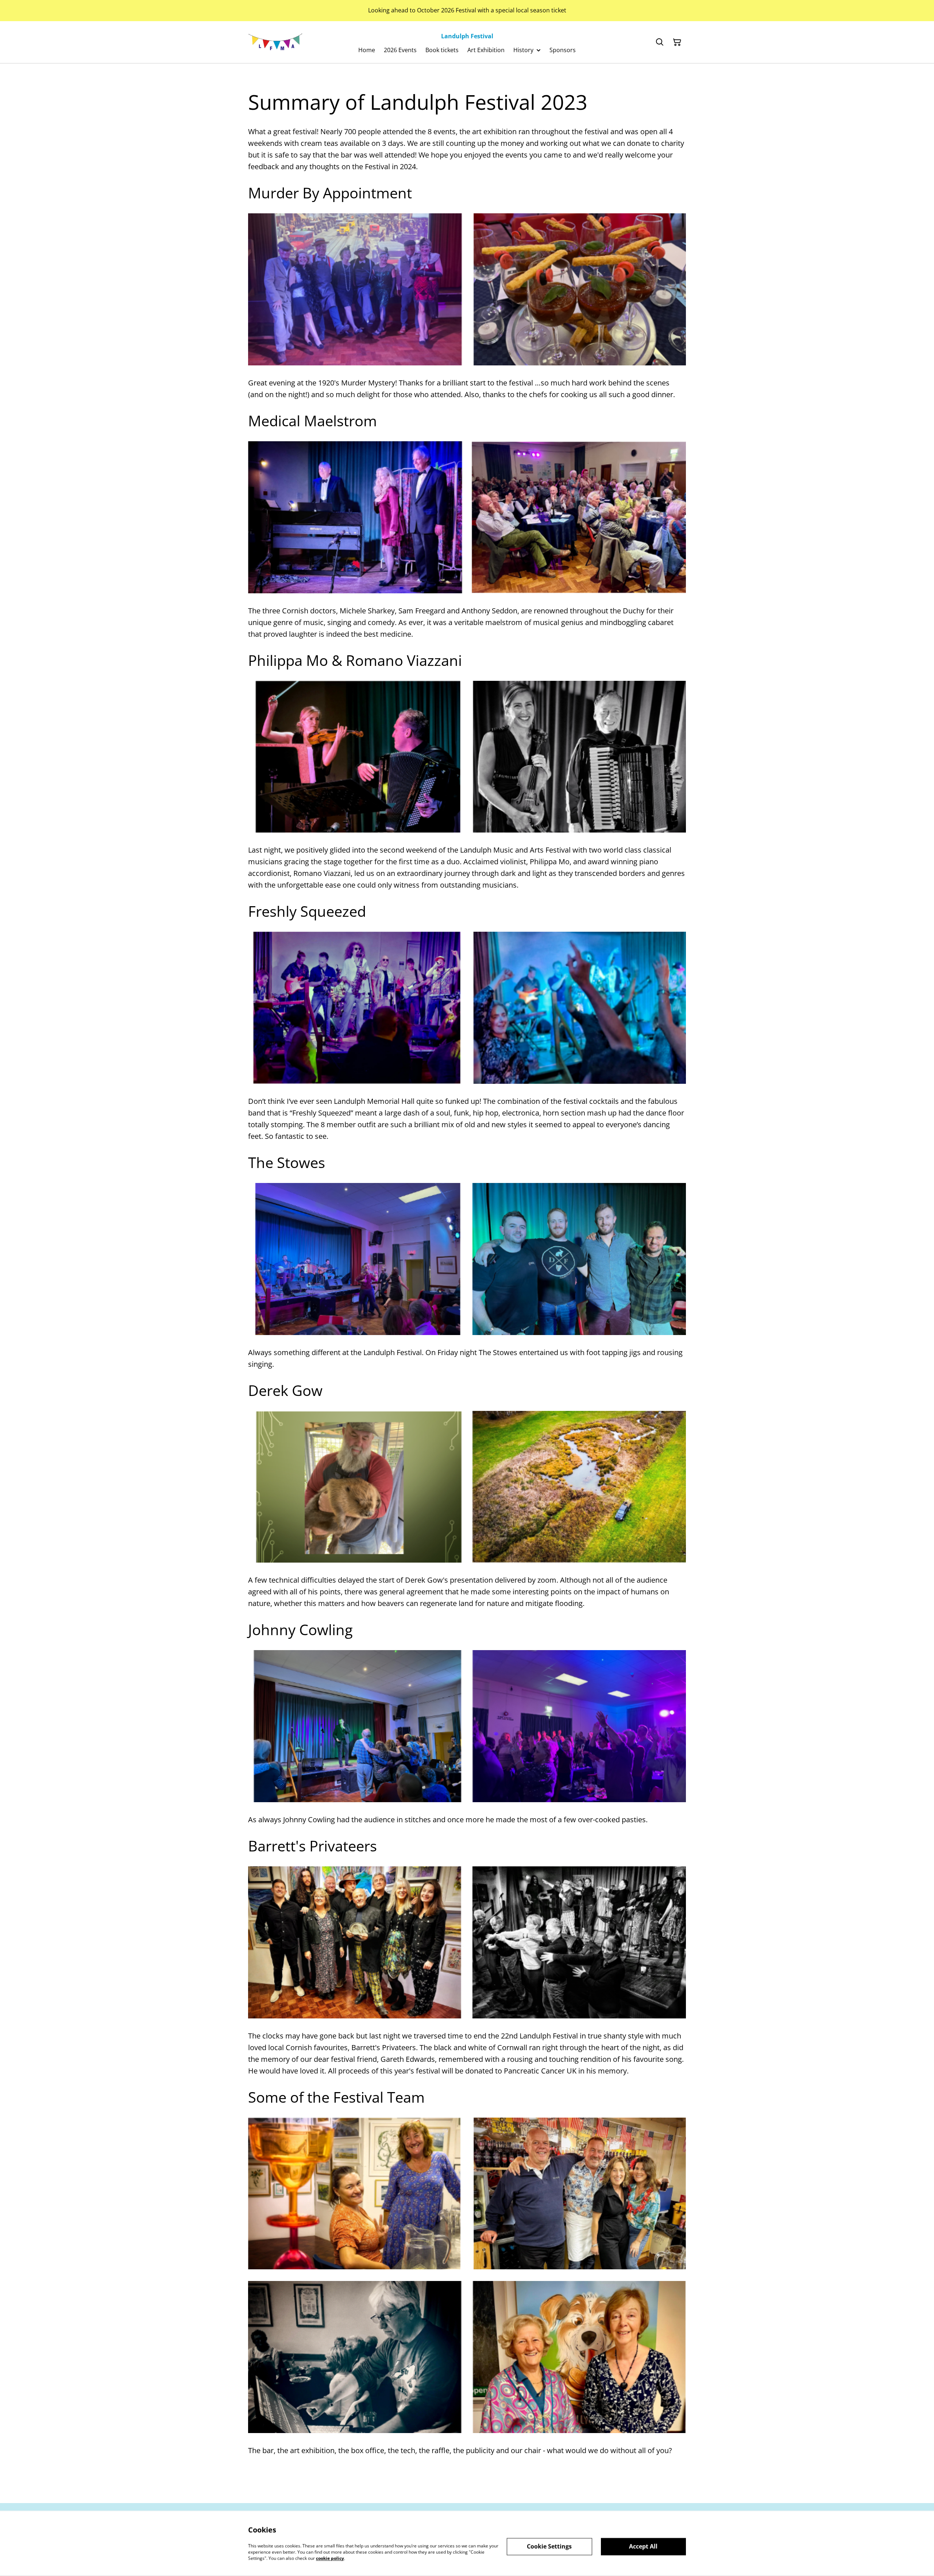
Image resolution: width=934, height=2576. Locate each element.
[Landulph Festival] (275, 42)
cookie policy (330, 2558)
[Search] (660, 42)
